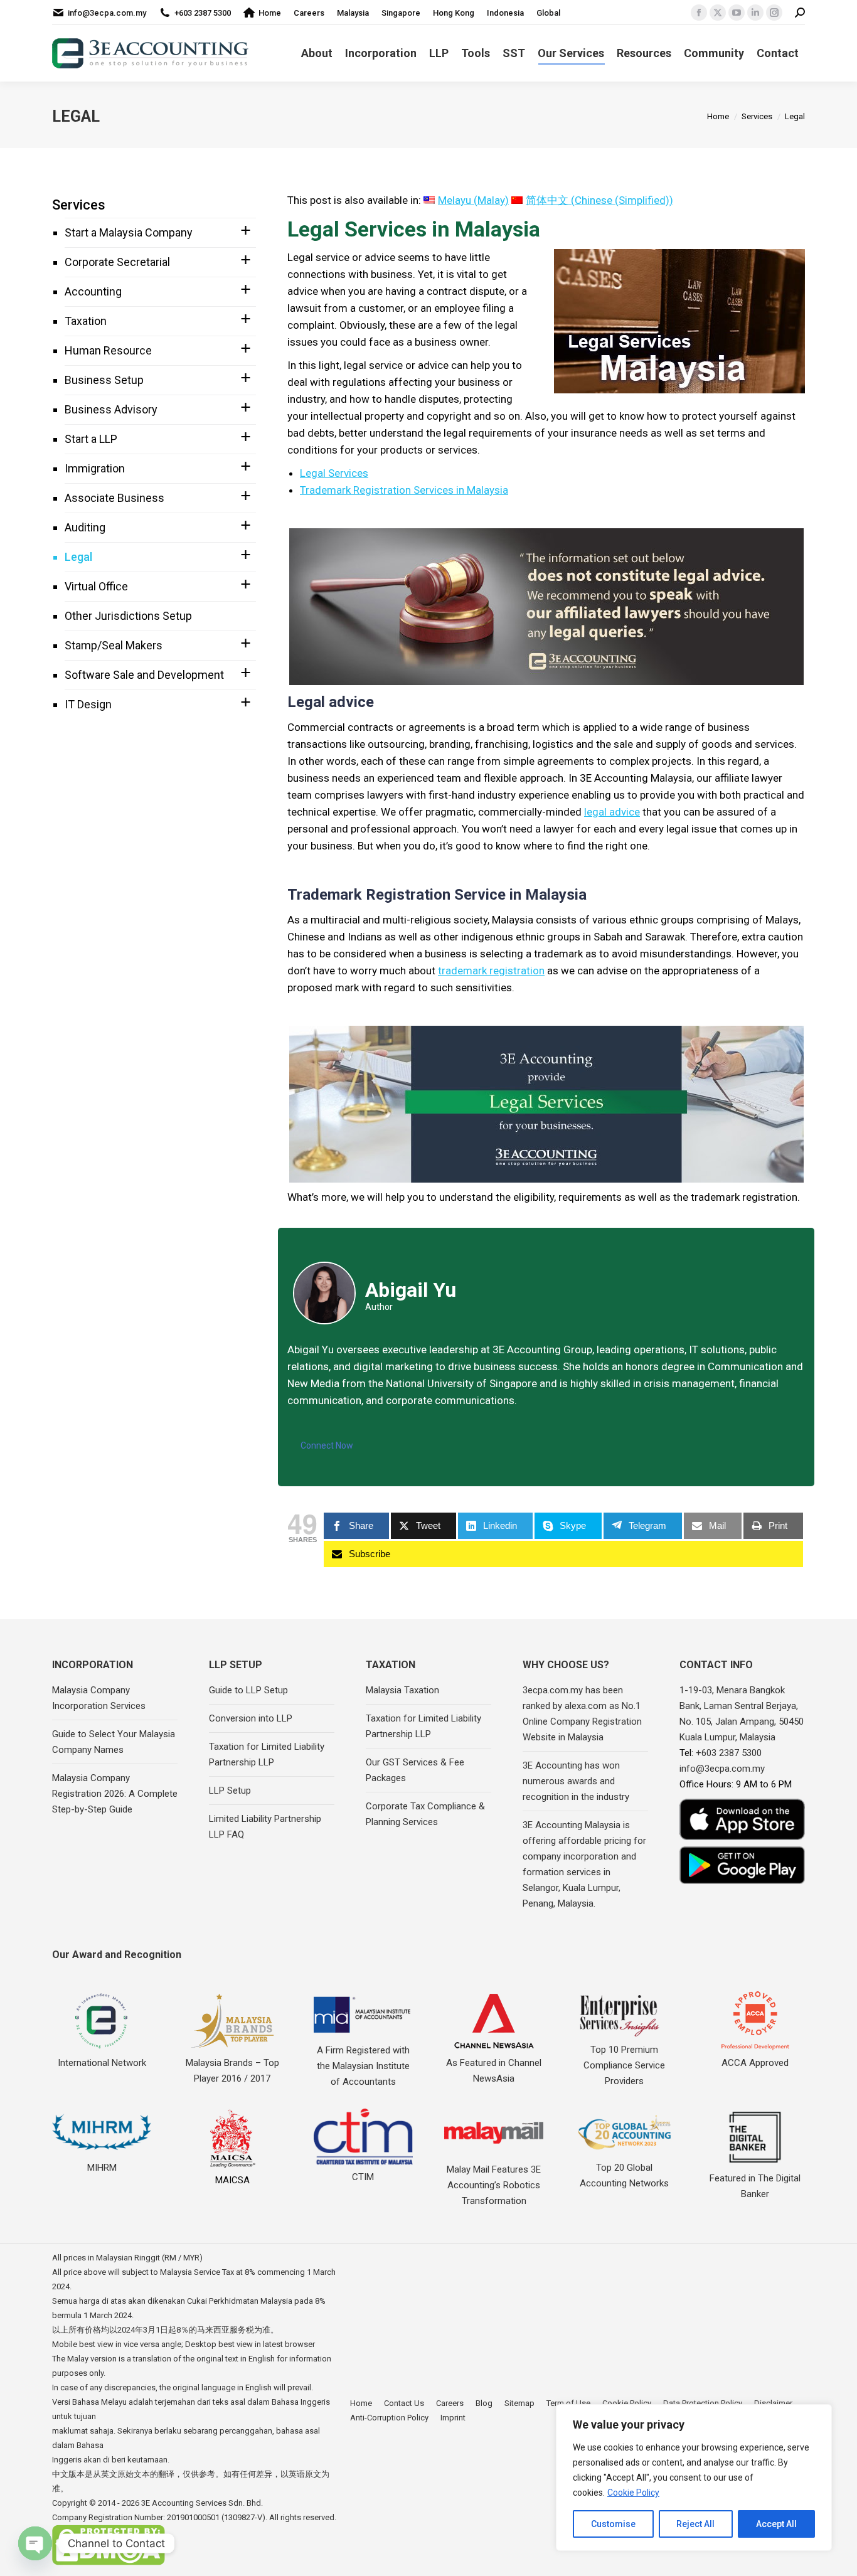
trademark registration (491, 971)
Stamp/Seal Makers (114, 645)
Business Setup (104, 380)
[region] (694, 2478)
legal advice (612, 812)
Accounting (93, 291)
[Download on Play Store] (742, 1865)
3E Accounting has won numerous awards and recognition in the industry (576, 1781)
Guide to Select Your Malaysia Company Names (114, 1742)
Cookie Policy (633, 2493)
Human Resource (108, 350)
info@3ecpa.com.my (107, 13)
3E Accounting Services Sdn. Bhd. (202, 2503)
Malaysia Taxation (402, 1690)
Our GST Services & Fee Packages (415, 1770)
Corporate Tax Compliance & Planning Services (425, 1814)
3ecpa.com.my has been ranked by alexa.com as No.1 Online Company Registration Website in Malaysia (582, 1714)
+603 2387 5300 (203, 13)
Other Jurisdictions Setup (128, 616)
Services (79, 205)
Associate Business (114, 498)
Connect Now (327, 1445)
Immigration (95, 468)
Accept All (776, 2524)
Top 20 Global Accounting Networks (624, 2175)
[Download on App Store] (742, 1820)
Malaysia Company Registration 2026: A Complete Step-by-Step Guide (115, 1794)
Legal (78, 557)
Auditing (85, 527)
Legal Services (334, 473)
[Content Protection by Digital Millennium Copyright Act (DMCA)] (109, 2563)
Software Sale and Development (144, 675)
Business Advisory (111, 409)
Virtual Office (96, 586)
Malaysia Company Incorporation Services (99, 1698)
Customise (613, 2524)
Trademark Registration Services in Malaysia (404, 490)
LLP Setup (230, 1791)
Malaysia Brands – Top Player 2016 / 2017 (232, 2071)
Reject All (695, 2524)
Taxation (86, 321)
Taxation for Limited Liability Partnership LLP (267, 1754)
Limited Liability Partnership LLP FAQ (265, 1827)
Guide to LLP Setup (248, 1690)
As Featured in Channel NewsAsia (494, 2071)
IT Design (88, 704)
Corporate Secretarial (117, 262)
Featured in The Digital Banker (755, 2186)
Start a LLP (91, 439)
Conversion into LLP (251, 1718)
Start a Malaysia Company (129, 232)
